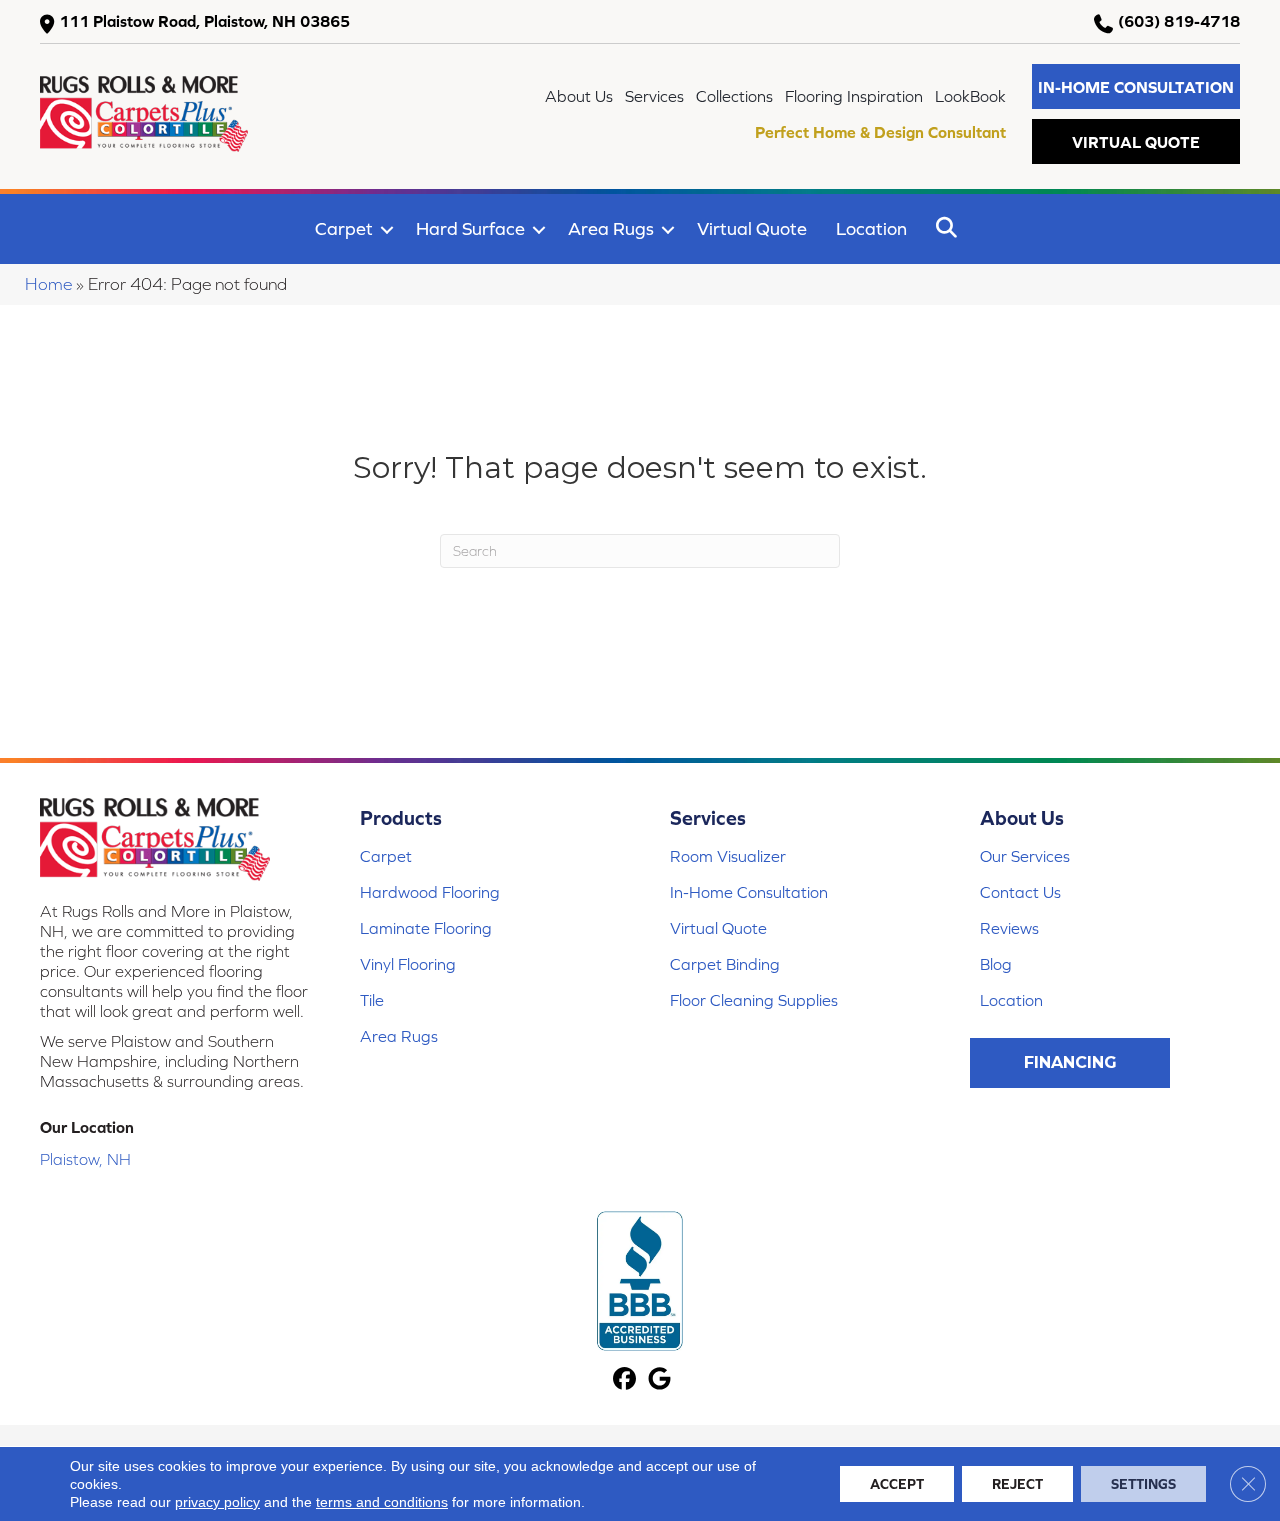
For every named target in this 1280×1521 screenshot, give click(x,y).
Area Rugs (611, 228)
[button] (1136, 86)
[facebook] (624, 1380)
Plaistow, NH (85, 1159)
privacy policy (217, 1502)
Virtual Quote (752, 228)
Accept (897, 1484)
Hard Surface (470, 228)
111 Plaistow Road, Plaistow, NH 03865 (204, 21)
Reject (1017, 1484)
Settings (1143, 1484)
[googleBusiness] (659, 1380)
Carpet (344, 228)
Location (871, 228)
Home (48, 284)
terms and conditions (382, 1502)
